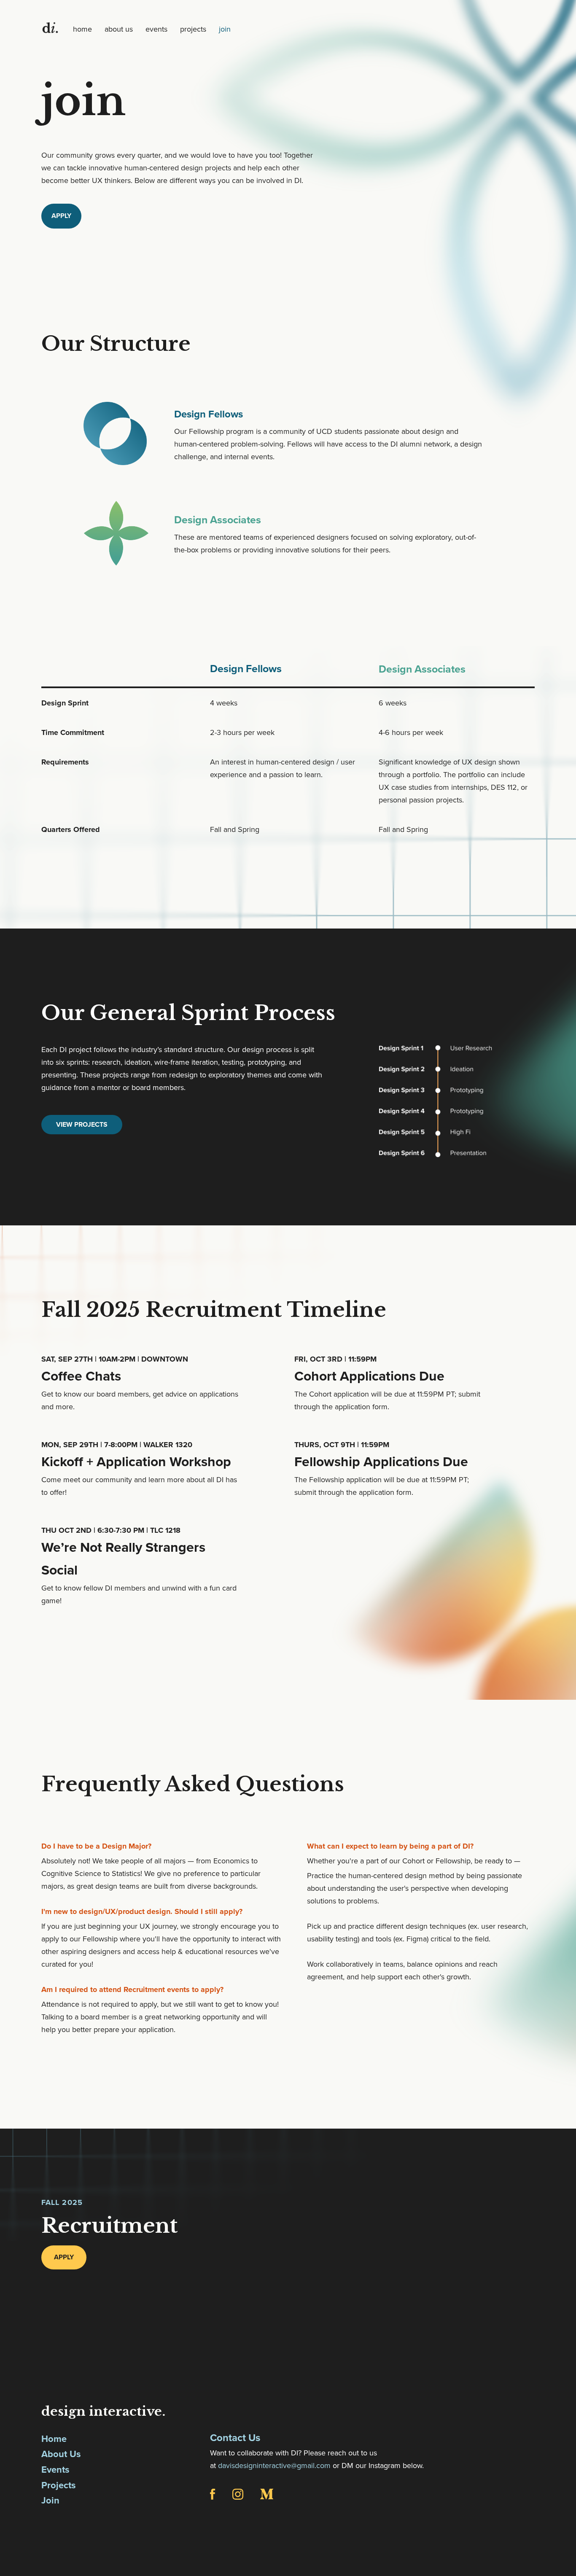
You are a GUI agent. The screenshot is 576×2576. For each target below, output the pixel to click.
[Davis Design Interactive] (50, 28)
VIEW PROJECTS (82, 1125)
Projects (59, 2485)
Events (55, 2470)
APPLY (61, 216)
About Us (61, 2454)
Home (54, 2439)
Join (50, 2501)
